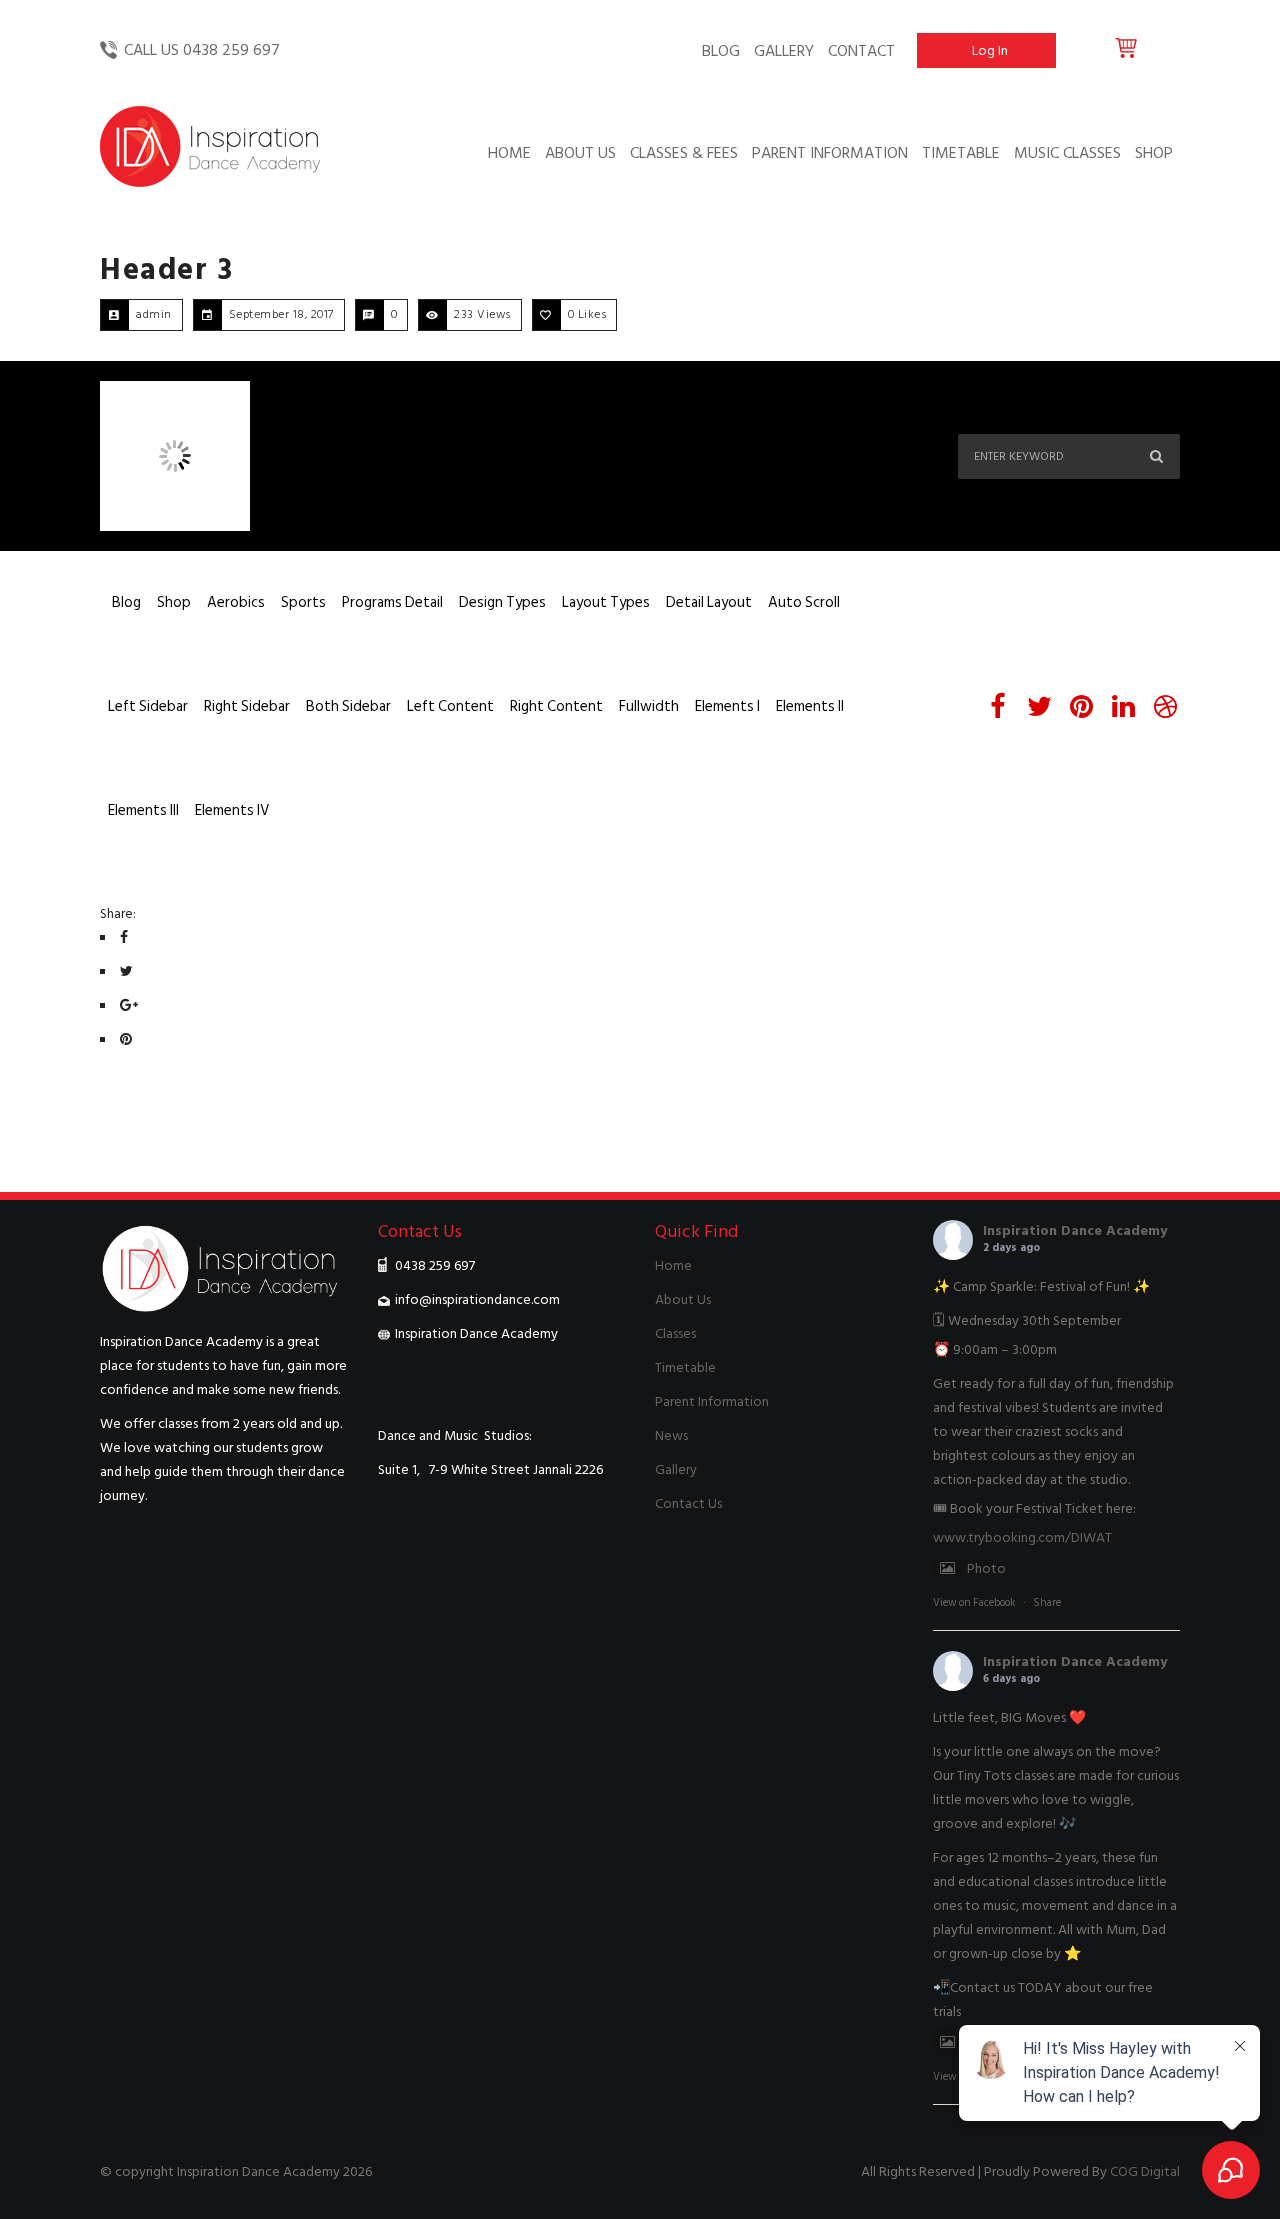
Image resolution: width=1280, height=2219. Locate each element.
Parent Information (712, 1401)
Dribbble (1165, 707)
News (671, 1435)
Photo (986, 1568)
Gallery (676, 1469)
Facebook (997, 707)
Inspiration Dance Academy (1075, 1230)
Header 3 (166, 270)
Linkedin (1123, 707)
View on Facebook (974, 1603)
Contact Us (688, 1503)
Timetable (685, 1367)
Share (1047, 1603)
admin (154, 314)
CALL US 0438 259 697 (202, 50)
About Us (683, 1299)
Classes (675, 1333)
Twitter (1039, 707)
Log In (990, 50)
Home (673, 1265)
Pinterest (1081, 707)
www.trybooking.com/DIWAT (1022, 1537)
